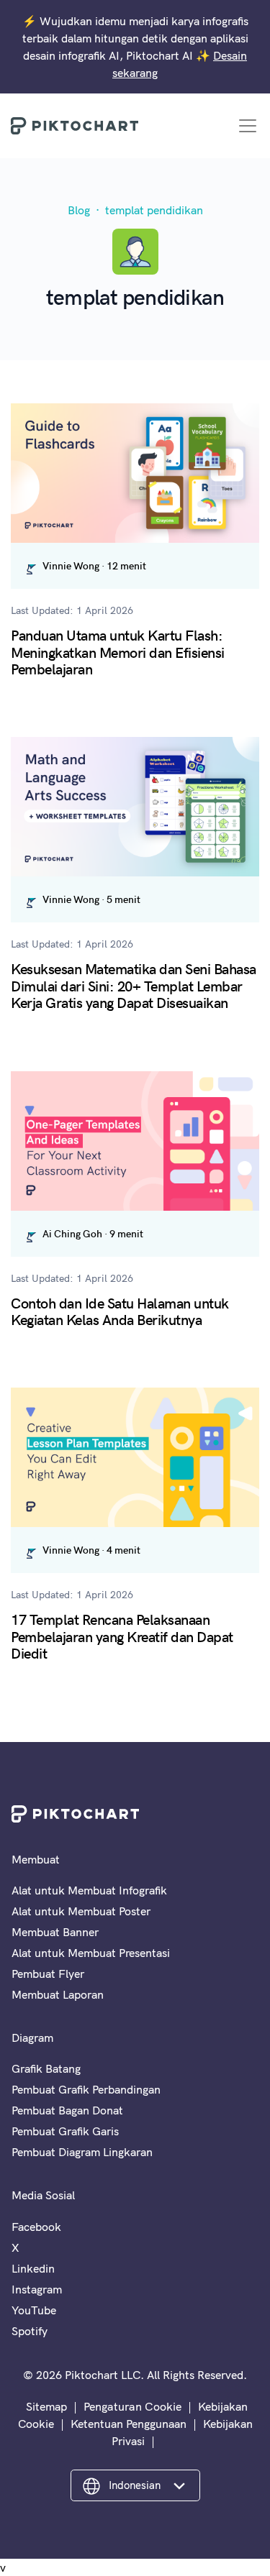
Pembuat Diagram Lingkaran (82, 2152)
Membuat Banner (55, 1932)
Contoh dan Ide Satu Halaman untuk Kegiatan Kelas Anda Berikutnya (120, 1311)
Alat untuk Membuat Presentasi (91, 1953)
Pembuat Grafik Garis (65, 2131)
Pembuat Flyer (48, 1974)
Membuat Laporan (58, 1994)
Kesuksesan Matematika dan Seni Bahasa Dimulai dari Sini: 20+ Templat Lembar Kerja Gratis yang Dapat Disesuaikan (134, 985)
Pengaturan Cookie (132, 2406)
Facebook (36, 2227)
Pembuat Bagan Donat (67, 2110)
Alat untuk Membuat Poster (81, 1911)
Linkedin (33, 2268)
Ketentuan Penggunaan (129, 2424)
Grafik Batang (46, 2068)
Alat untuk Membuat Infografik (89, 1890)
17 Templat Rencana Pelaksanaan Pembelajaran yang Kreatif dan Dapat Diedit (122, 1636)
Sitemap (46, 2406)
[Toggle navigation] (248, 126)
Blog (79, 210)
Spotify (30, 2331)
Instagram (37, 2289)
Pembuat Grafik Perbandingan (86, 2089)
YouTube (34, 2310)
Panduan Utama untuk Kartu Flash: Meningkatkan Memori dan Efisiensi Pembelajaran (118, 651)
